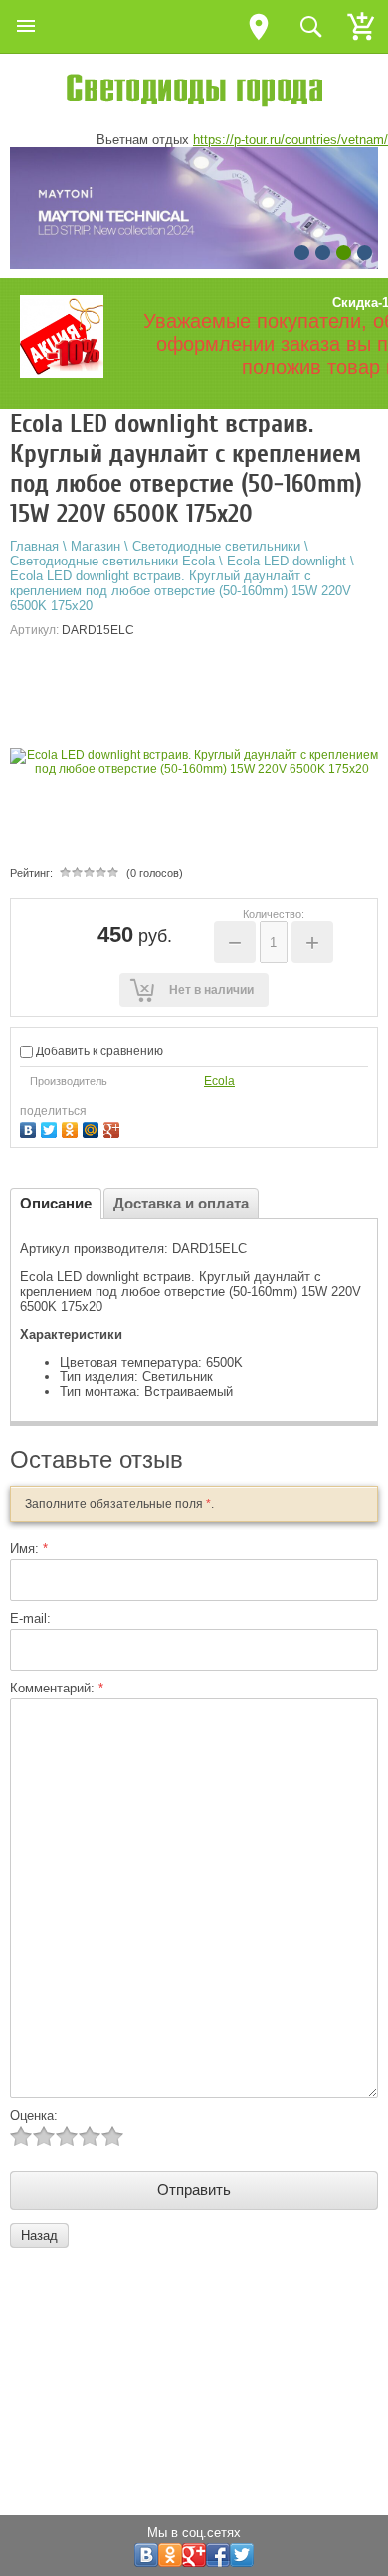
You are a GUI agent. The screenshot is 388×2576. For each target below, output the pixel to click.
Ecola (219, 1081)
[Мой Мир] (93, 1127)
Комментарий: (57, 1688)
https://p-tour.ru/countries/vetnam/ (291, 140)
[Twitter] (51, 1127)
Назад (39, 2236)
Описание (56, 1203)
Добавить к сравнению (98, 1051)
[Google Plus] (114, 1127)
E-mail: (30, 1618)
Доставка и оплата (181, 1203)
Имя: (29, 1549)
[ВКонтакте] (30, 1127)
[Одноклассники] (72, 1127)
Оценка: (34, 2115)
